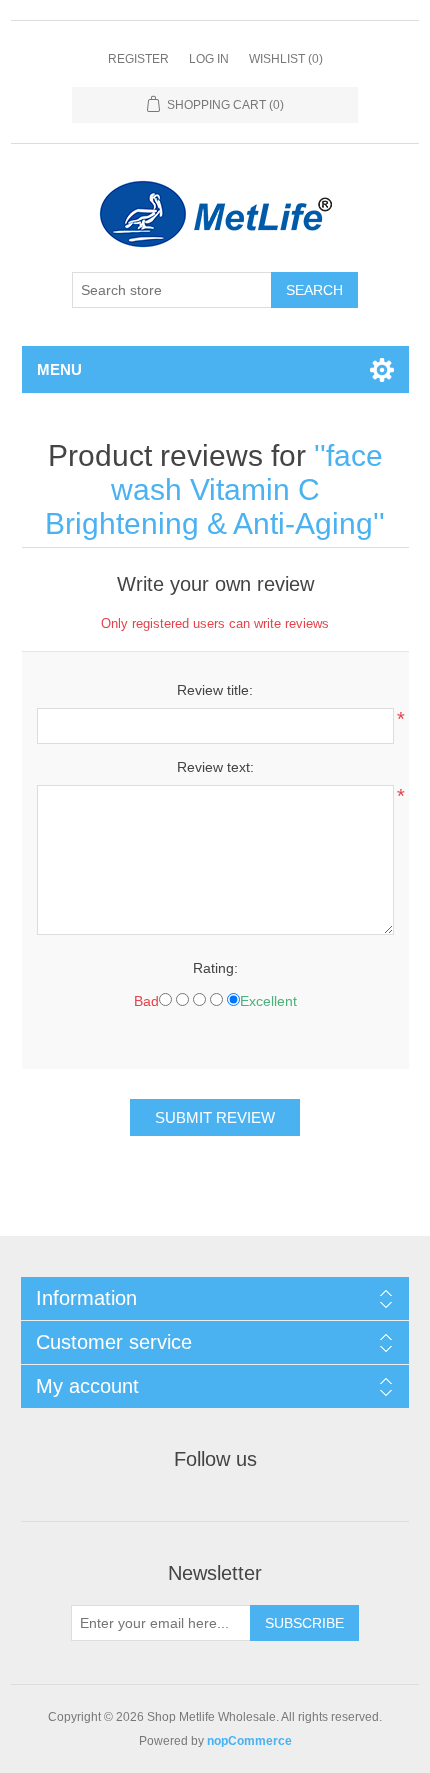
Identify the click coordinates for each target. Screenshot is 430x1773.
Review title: (215, 690)
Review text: (215, 767)
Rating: (215, 968)
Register (138, 59)
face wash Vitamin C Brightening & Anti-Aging (214, 489)
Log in (209, 59)
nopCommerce (249, 1741)
